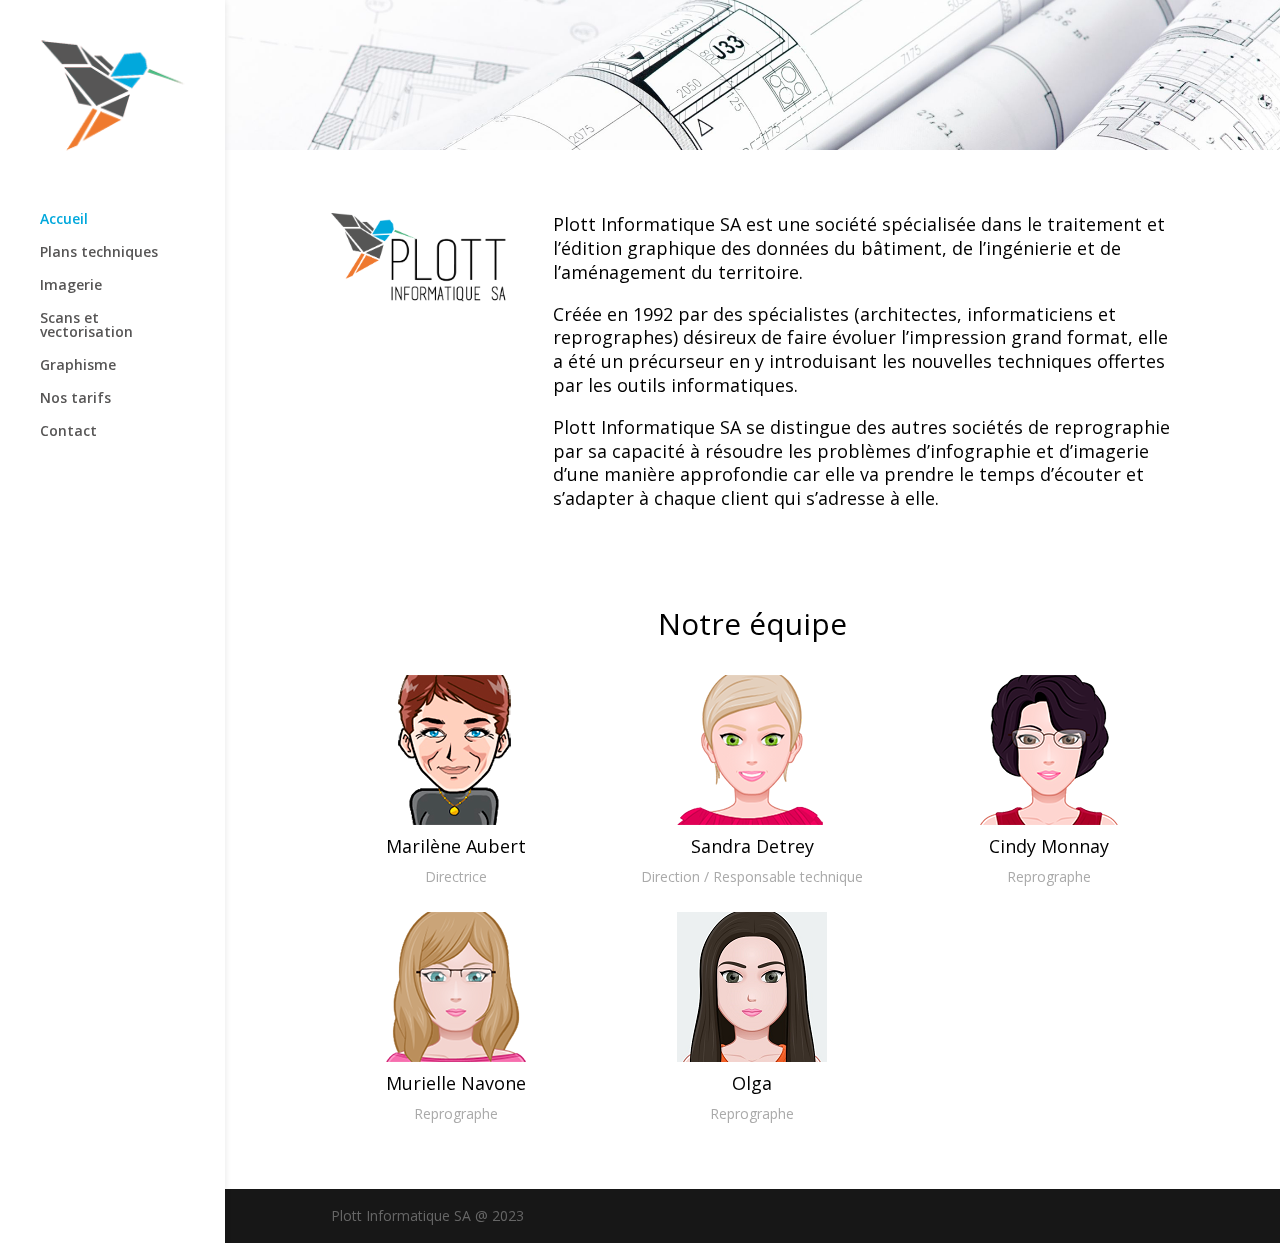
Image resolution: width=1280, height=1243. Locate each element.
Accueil (64, 220)
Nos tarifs (75, 399)
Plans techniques (99, 253)
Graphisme (78, 366)
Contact (68, 432)
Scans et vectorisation (86, 326)
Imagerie (71, 286)
